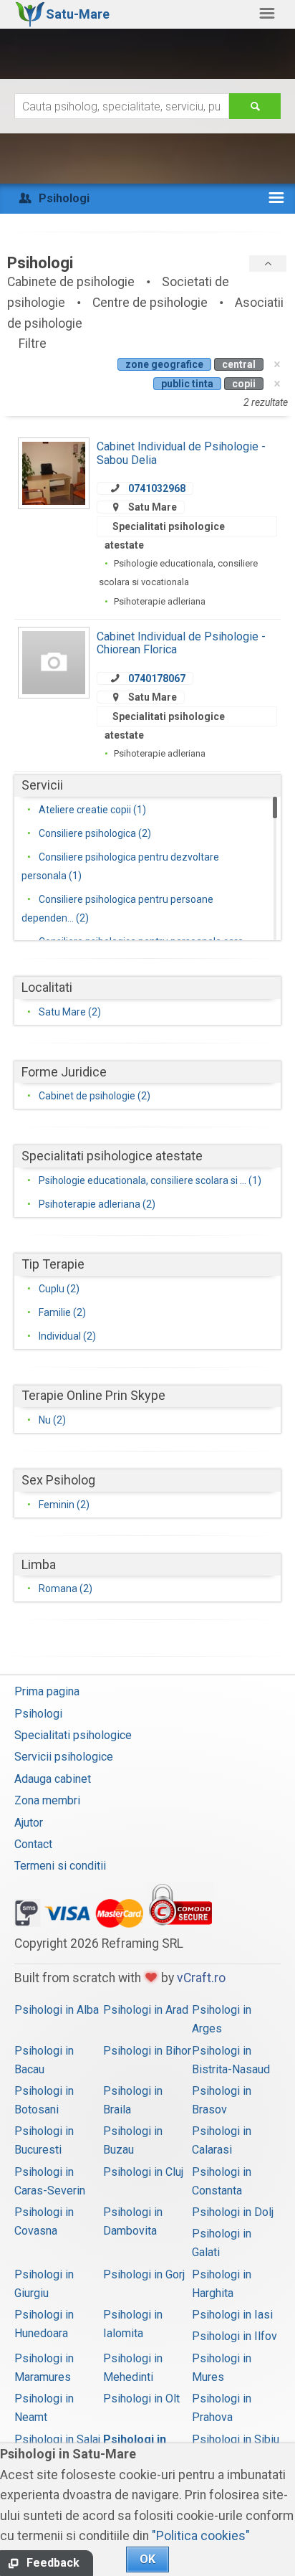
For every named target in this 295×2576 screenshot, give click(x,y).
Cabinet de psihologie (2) (95, 1096)
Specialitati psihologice (73, 1735)
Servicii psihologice (64, 1757)
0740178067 (157, 678)
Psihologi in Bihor (147, 2051)
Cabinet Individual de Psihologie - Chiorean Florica (181, 643)
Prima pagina (47, 1691)
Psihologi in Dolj (233, 2212)
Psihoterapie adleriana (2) (97, 1204)
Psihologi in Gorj (144, 2274)
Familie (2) (62, 1312)
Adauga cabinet (53, 1779)
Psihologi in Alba (57, 2010)
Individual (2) (67, 1336)
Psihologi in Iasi (232, 2315)
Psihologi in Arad (146, 2010)
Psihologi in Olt (141, 2399)
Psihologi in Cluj (143, 2172)
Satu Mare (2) (70, 1012)
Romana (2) (66, 1588)
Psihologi (38, 1714)
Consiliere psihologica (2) (95, 833)
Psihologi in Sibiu (236, 2439)
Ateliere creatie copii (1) (92, 810)
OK (147, 2559)
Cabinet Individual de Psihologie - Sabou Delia (181, 453)
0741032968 (157, 488)
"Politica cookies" (201, 2536)
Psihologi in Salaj (57, 2439)
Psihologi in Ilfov (234, 2336)
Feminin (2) (64, 1505)
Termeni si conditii (60, 1866)
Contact (33, 1844)
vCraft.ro (201, 1978)
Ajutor (29, 1823)
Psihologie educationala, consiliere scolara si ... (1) (150, 1180)
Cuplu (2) (59, 1289)
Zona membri (47, 1800)
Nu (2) (52, 1420)
